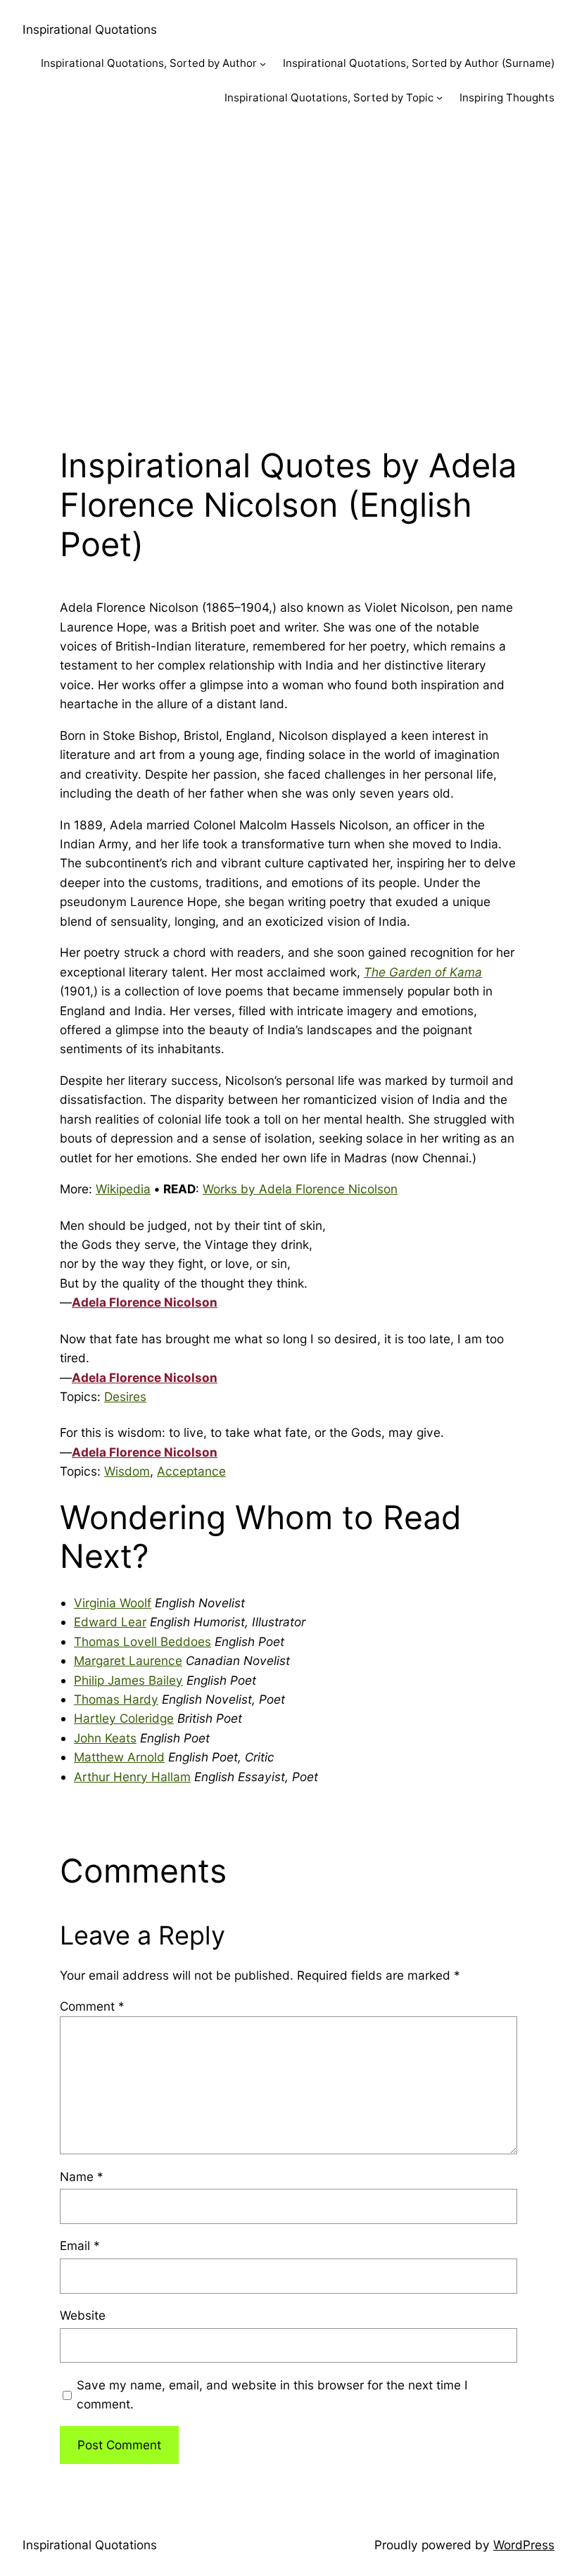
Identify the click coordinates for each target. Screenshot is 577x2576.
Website (83, 2315)
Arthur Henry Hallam (132, 1777)
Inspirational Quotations (90, 29)
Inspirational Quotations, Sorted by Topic (329, 98)
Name (82, 2176)
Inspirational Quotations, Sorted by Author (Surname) (419, 63)
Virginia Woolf (113, 1603)
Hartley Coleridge (124, 1718)
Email (80, 2245)
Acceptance (191, 1471)
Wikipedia (123, 1189)
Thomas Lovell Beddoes (142, 1641)
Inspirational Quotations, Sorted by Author (149, 63)
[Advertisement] (288, 272)
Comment (92, 2006)
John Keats (105, 1738)
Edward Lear (110, 1622)
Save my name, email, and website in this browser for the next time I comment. (272, 2394)
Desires (125, 1396)
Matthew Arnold (119, 1757)
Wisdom (127, 1471)
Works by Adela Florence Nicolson (300, 1189)
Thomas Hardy (116, 1699)
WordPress (524, 2545)
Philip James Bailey (128, 1680)
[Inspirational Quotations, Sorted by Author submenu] (263, 64)
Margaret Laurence (128, 1660)
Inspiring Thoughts (507, 98)
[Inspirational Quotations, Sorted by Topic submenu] (439, 98)
